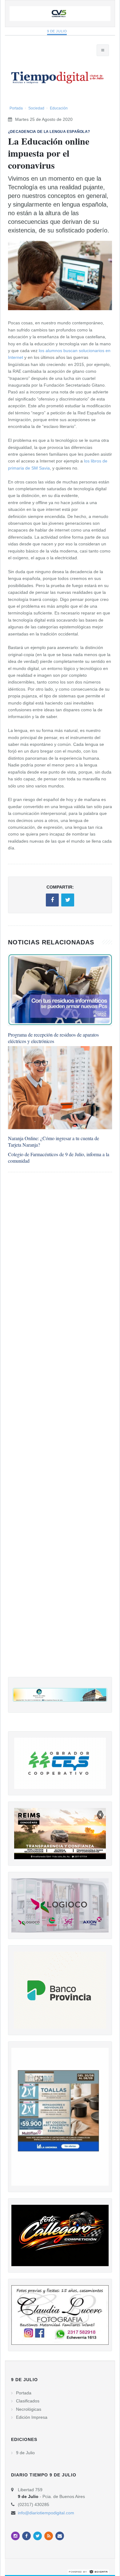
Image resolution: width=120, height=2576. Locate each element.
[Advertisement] (60, 1431)
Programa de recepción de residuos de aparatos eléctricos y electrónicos (53, 1038)
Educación (59, 108)
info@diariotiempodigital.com (46, 2513)
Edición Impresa (32, 2417)
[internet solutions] (88, 2571)
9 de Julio (57, 31)
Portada (16, 108)
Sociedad (36, 108)
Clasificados (28, 2401)
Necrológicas (29, 2409)
